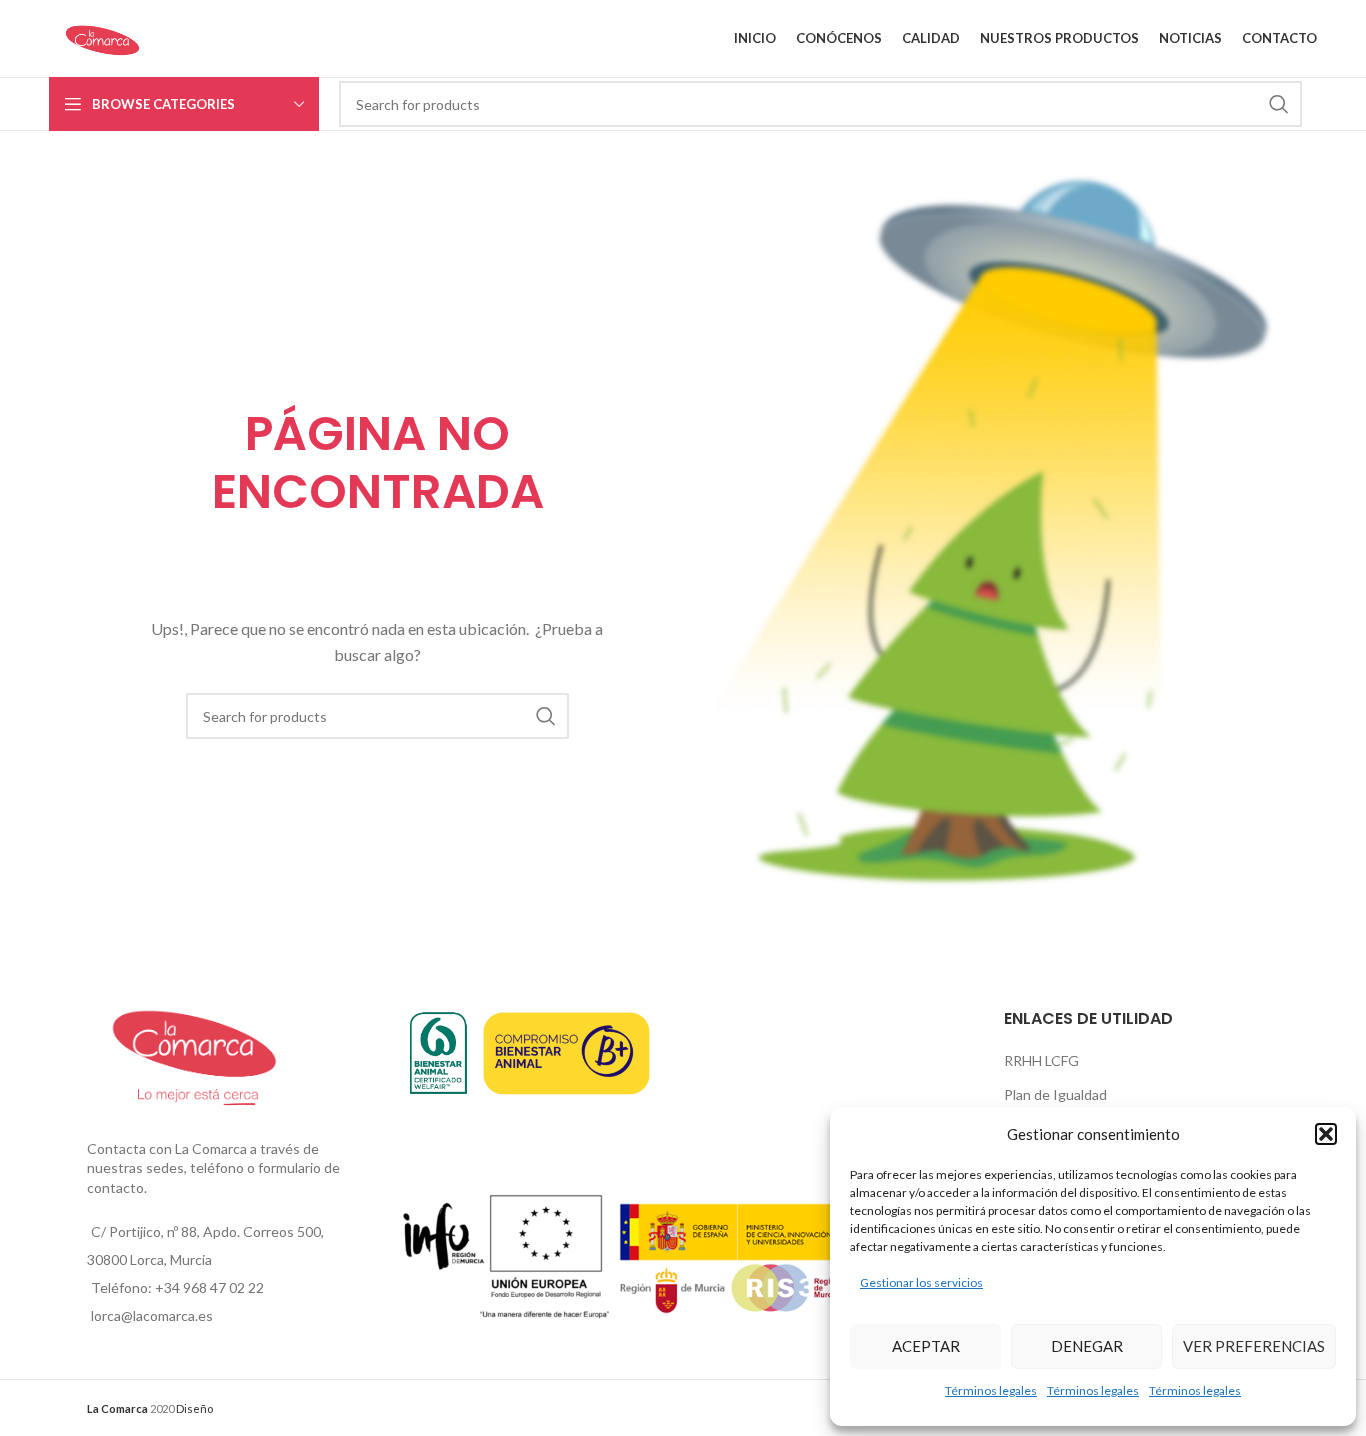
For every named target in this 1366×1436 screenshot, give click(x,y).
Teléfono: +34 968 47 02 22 (177, 1287)
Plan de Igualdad (1055, 1094)
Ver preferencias (1254, 1346)
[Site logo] (102, 36)
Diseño (194, 1408)
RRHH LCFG (1041, 1060)
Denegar (1087, 1346)
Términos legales (991, 1390)
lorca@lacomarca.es (152, 1315)
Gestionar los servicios (921, 1282)
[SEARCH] (1279, 104)
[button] (1326, 1134)
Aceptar (926, 1346)
